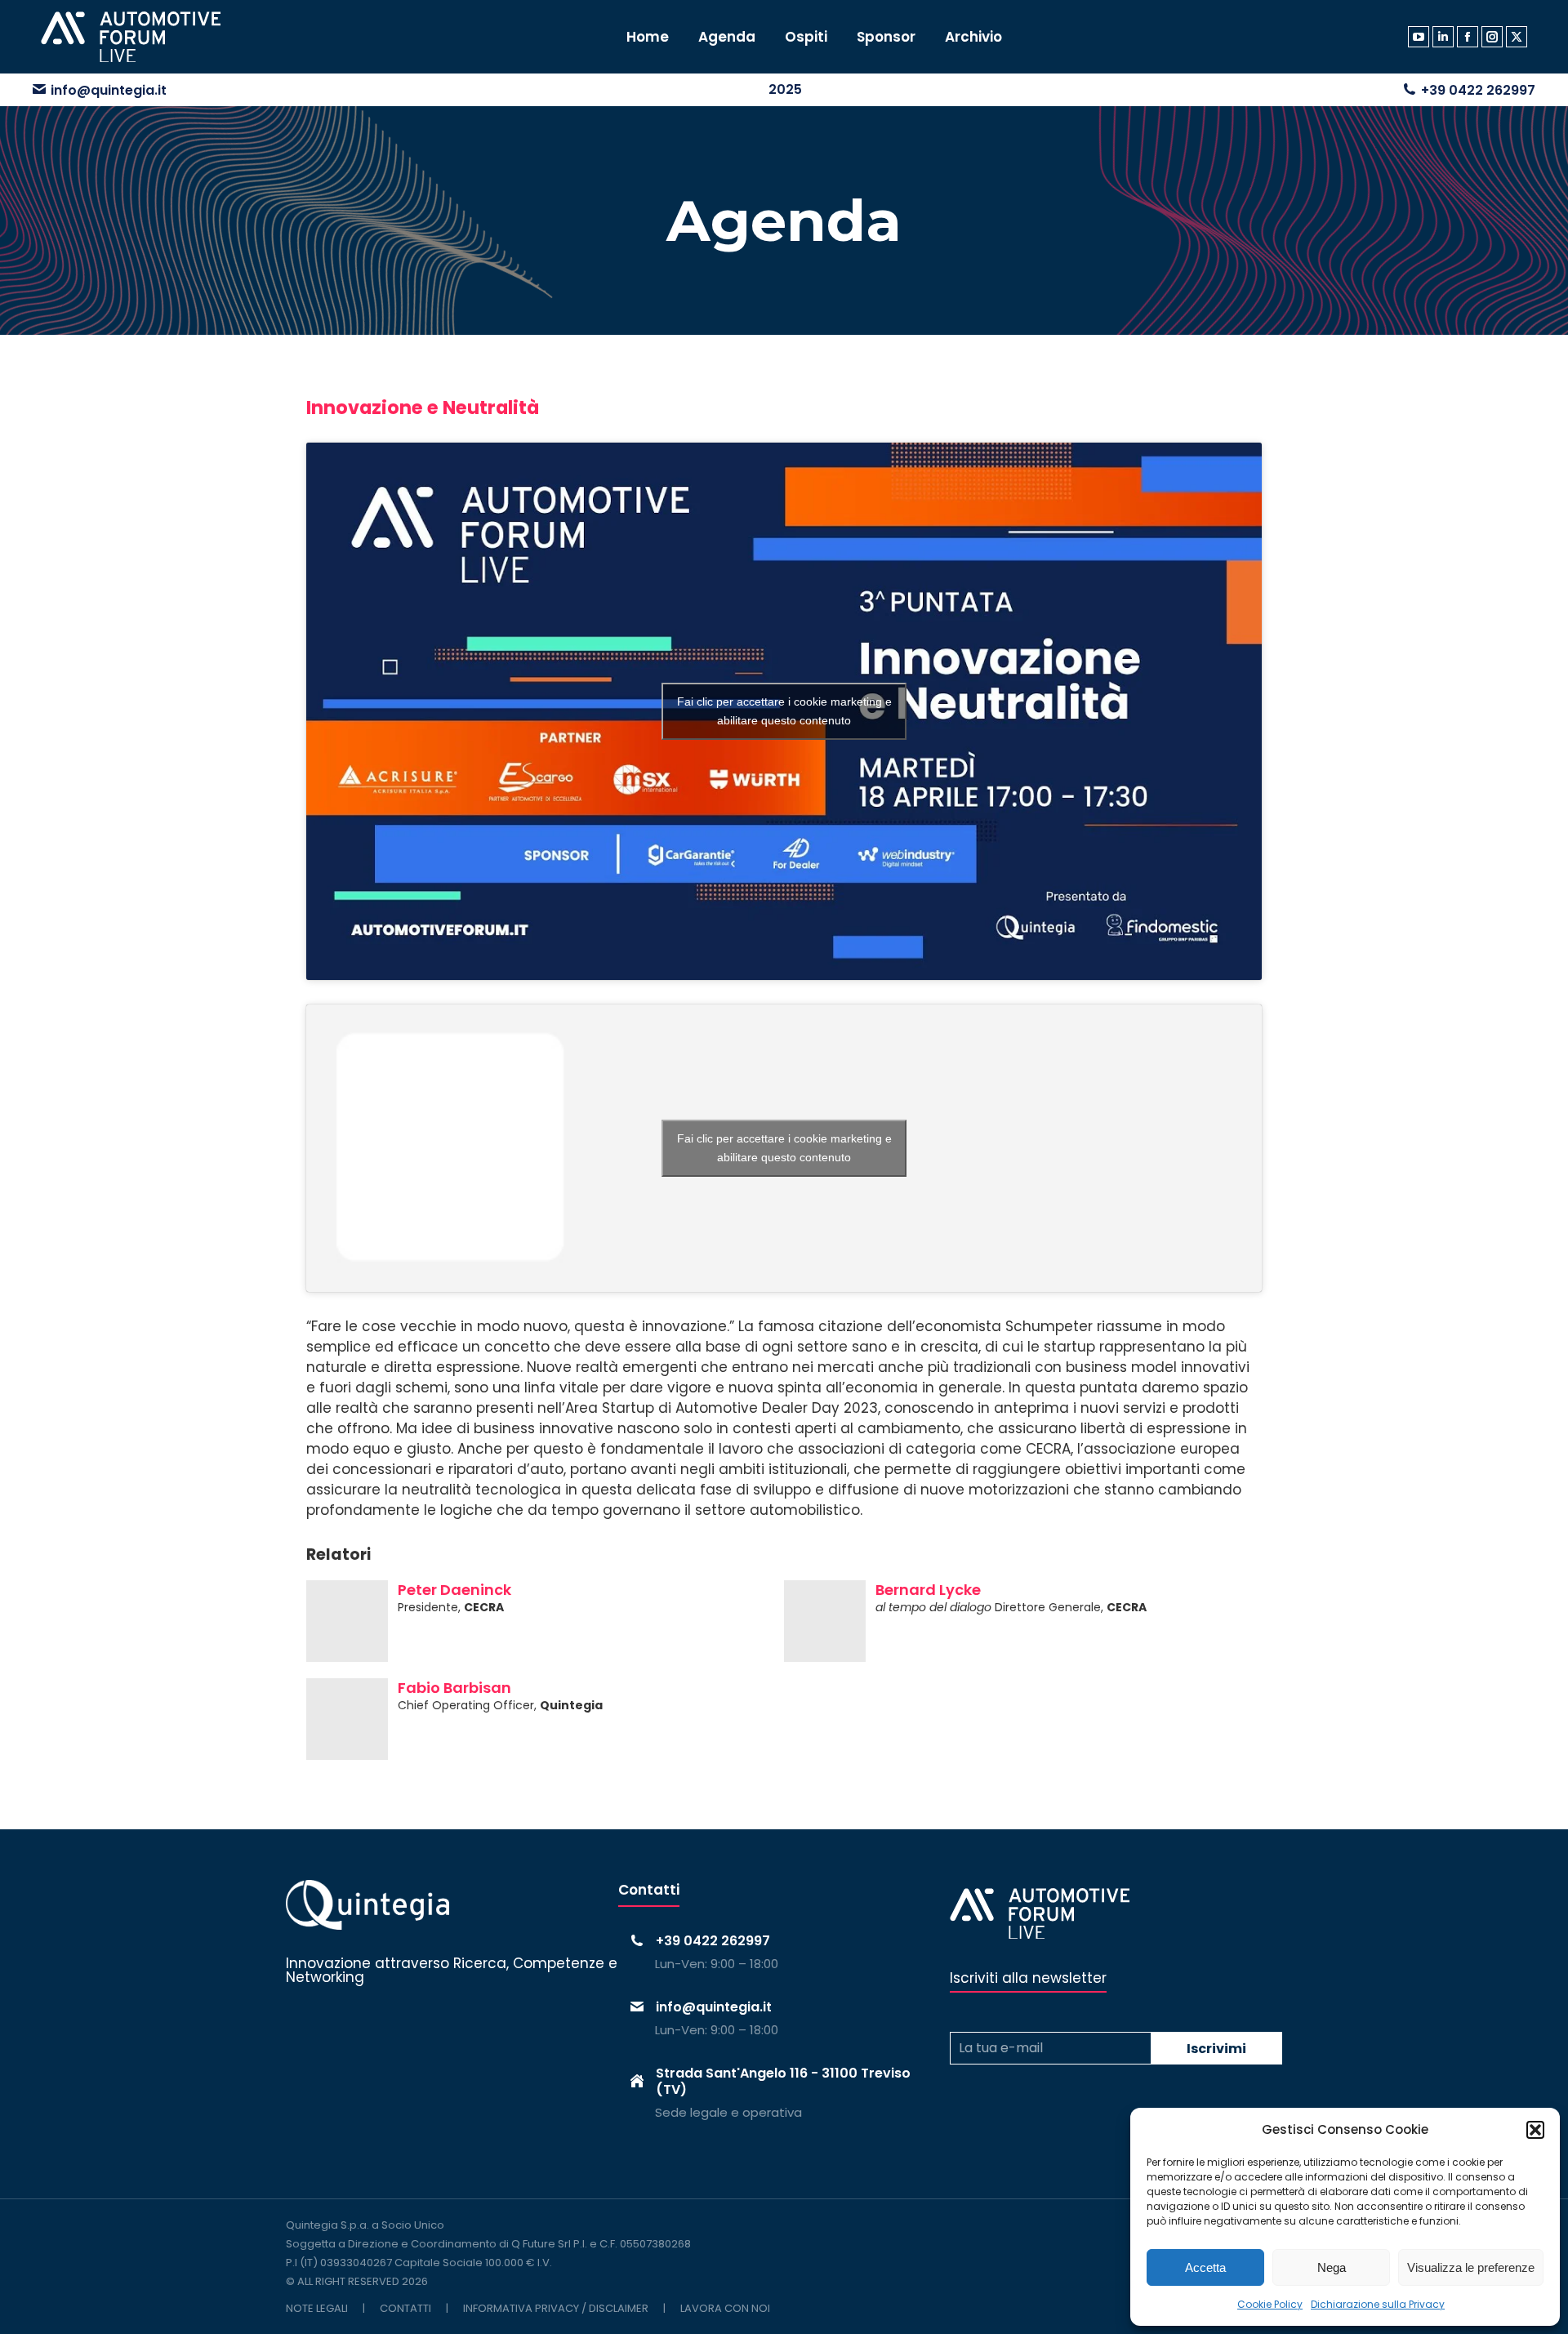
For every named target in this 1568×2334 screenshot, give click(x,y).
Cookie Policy (1270, 2304)
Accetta (1205, 2267)
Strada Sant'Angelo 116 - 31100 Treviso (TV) (783, 2081)
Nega (1332, 2267)
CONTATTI (405, 2308)
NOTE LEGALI (317, 2308)
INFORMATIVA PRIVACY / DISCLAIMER (556, 2308)
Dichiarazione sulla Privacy (1378, 2304)
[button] (1535, 2130)
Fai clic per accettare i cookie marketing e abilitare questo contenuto (784, 711)
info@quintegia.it (109, 90)
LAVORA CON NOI (725, 2308)
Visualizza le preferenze (1471, 2267)
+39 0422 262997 (1478, 90)
